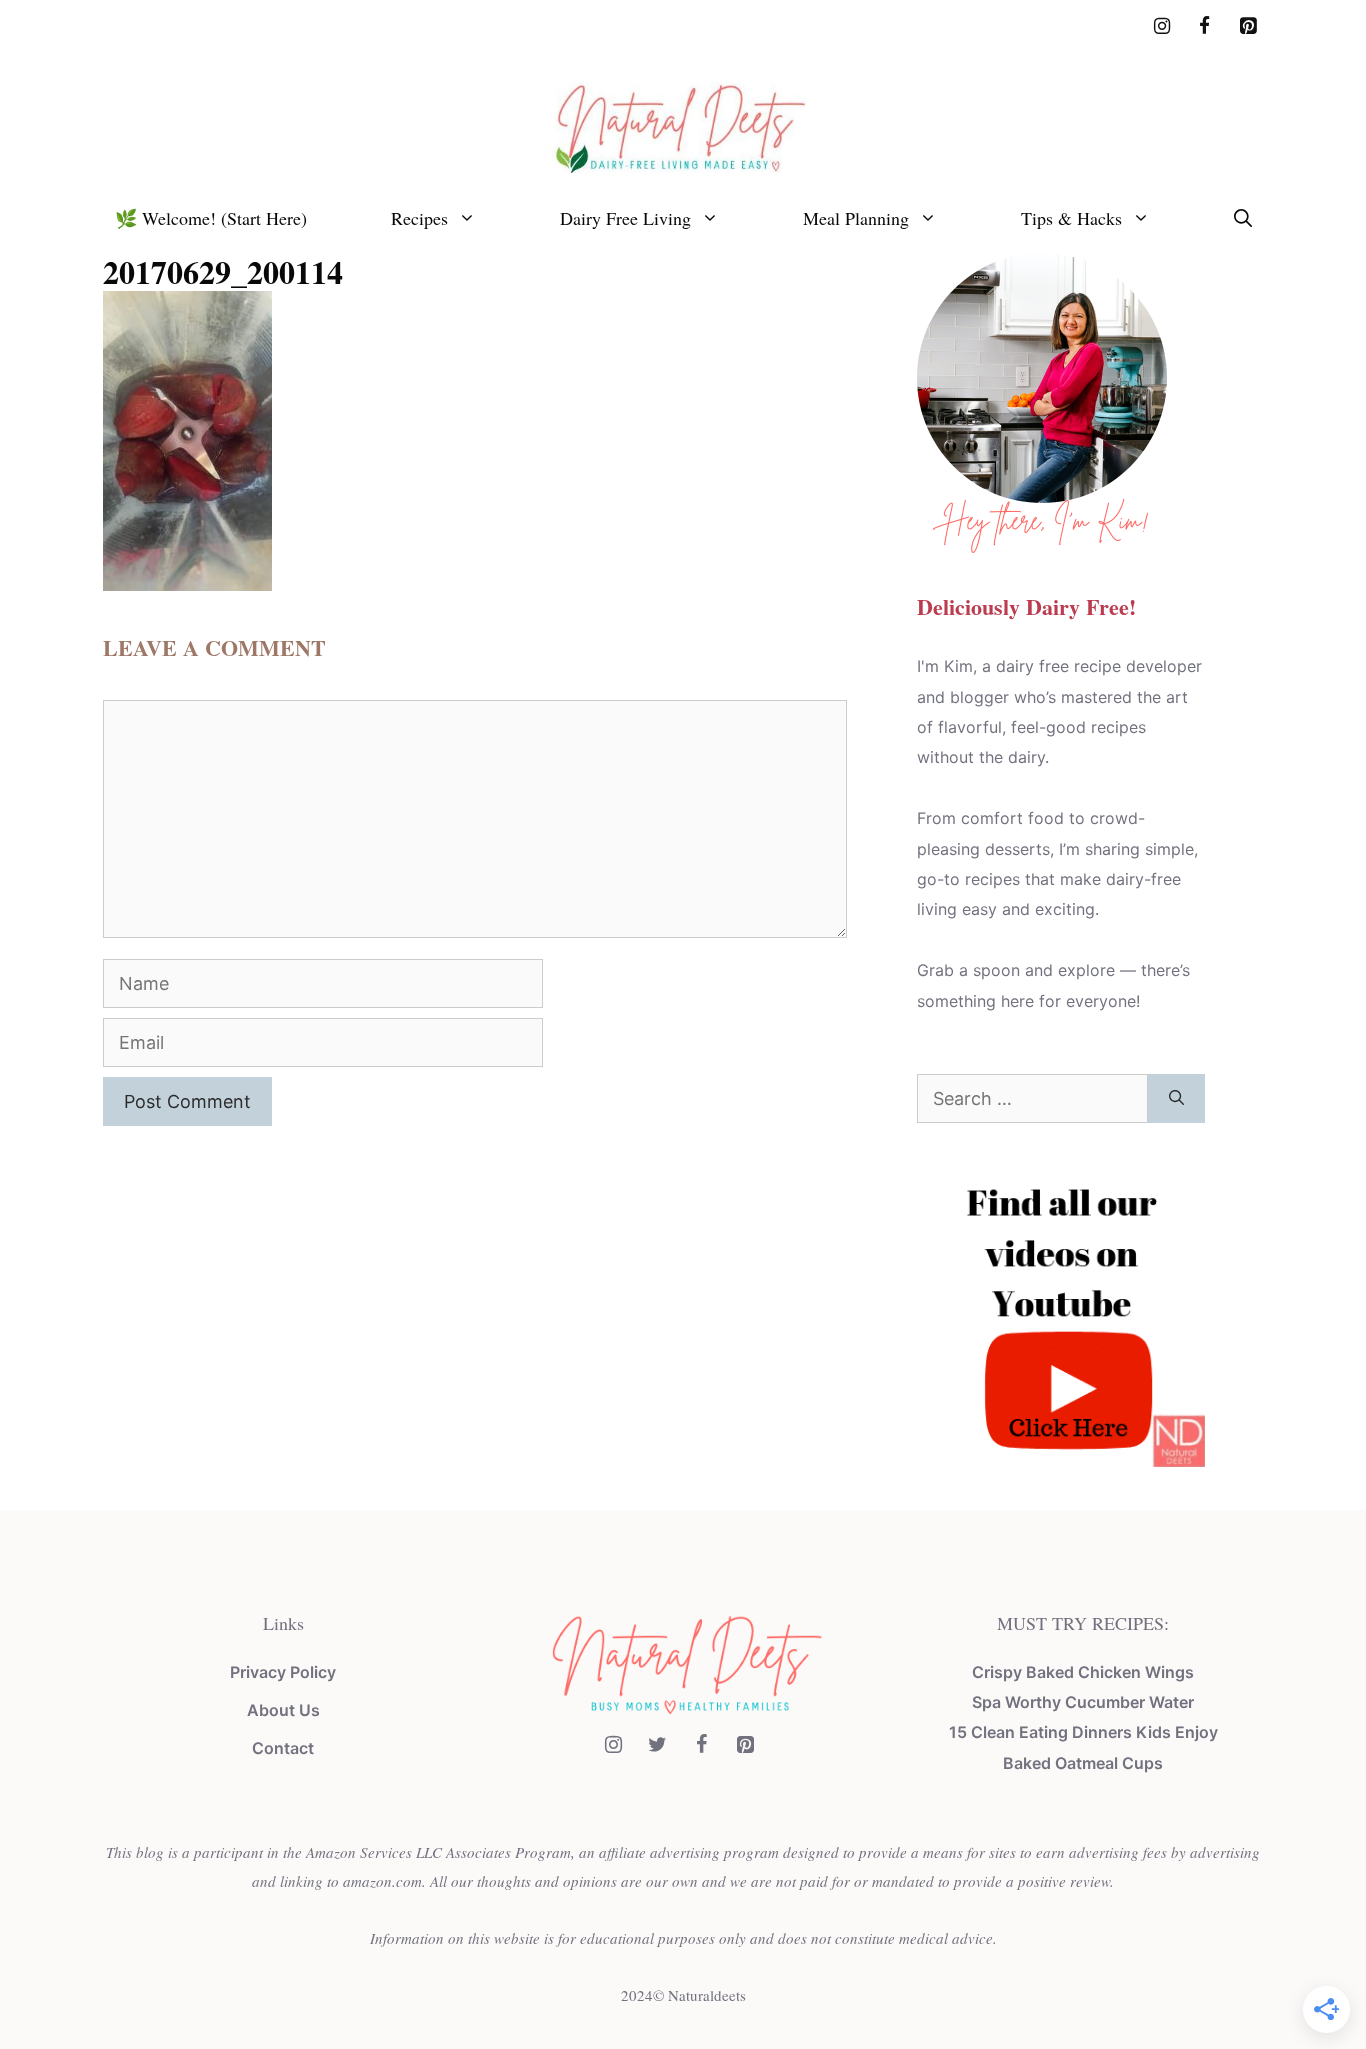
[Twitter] (657, 1745)
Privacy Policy (283, 1672)
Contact (283, 1748)
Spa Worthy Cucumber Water (1083, 1702)
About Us (283, 1710)
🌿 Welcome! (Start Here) (211, 218)
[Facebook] (1204, 27)
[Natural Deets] (683, 125)
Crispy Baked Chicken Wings (1083, 1672)
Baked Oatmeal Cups (1083, 1763)
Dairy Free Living (625, 218)
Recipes (419, 218)
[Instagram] (1162, 27)
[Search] (1176, 1098)
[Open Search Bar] (1243, 218)
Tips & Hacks (1071, 218)
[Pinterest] (1247, 27)
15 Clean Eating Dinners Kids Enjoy (1083, 1732)
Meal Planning (856, 218)
